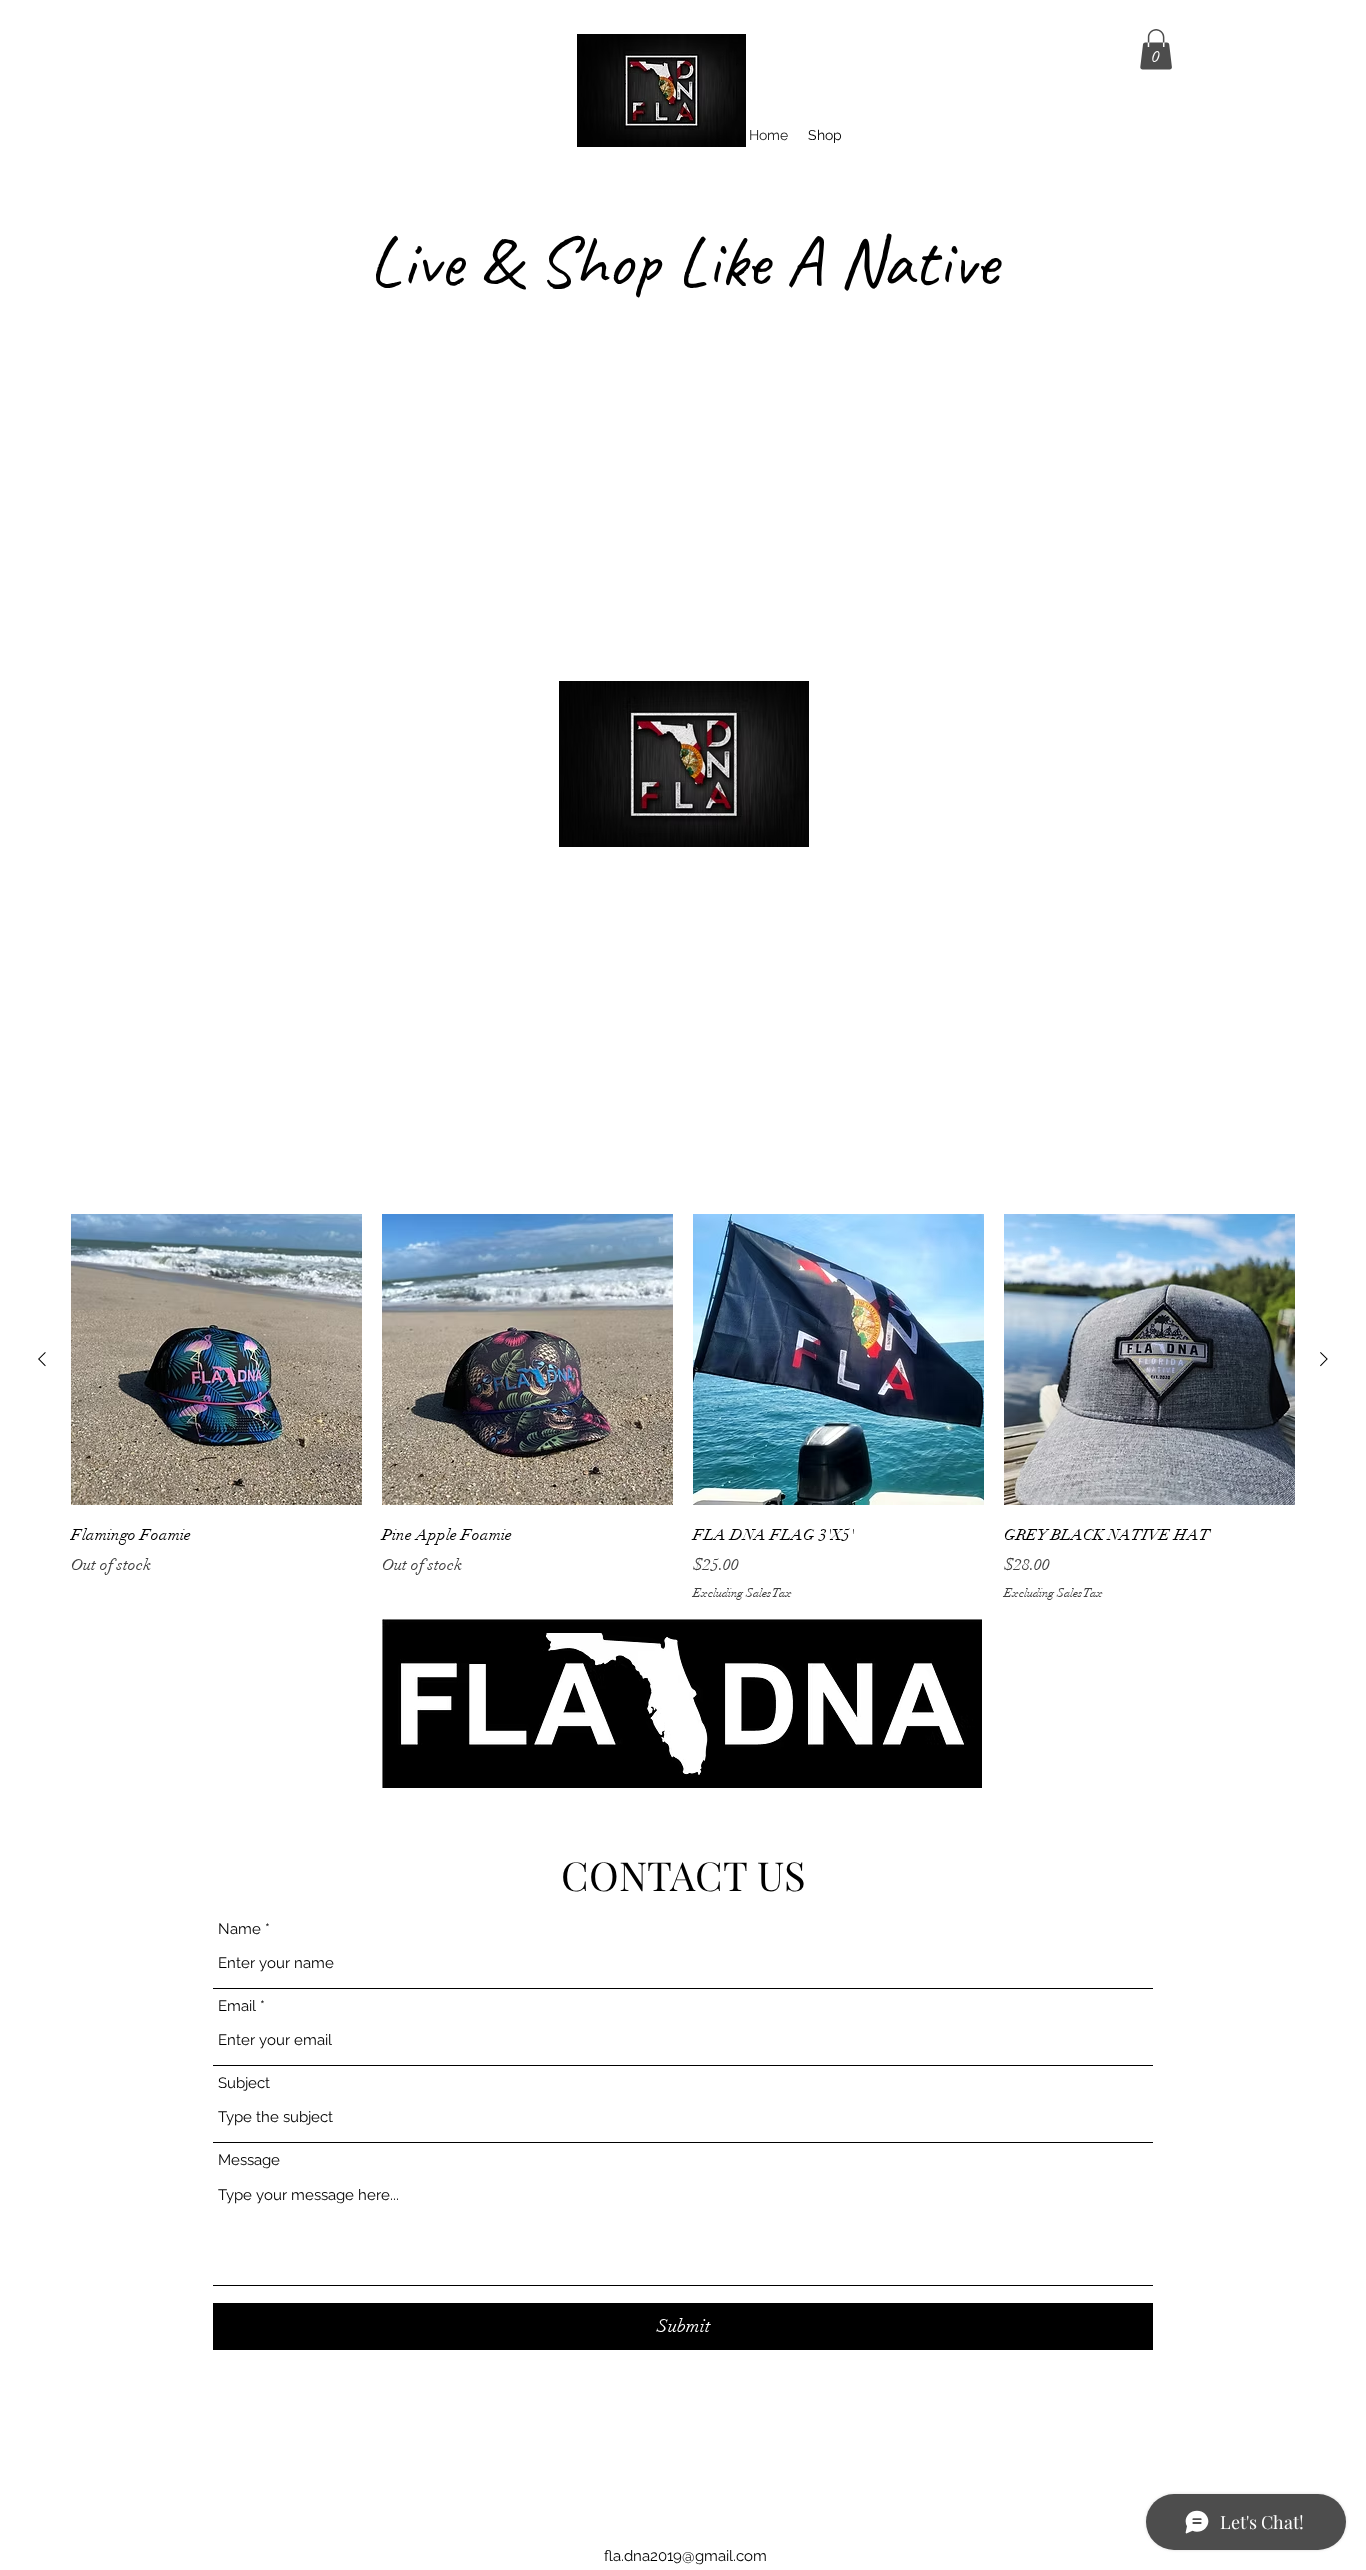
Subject (244, 2083)
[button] (1156, 49)
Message (249, 2160)
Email (237, 2006)
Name (239, 1929)
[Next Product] (1324, 1359)
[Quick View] (216, 1359)
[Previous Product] (42, 1359)
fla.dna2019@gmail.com (685, 2556)
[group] (683, 1408)
